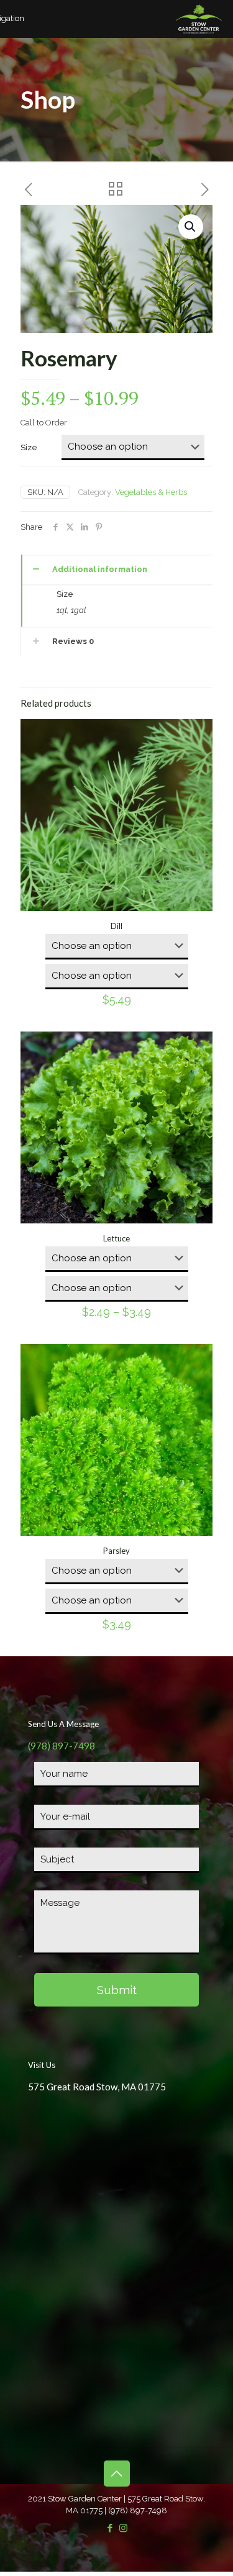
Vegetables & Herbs (151, 492)
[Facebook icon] (110, 2528)
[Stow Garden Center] (199, 19)
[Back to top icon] (117, 2474)
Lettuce (116, 1238)
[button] (191, 227)
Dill (116, 926)
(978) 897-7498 (62, 1746)
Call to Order (44, 423)
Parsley (116, 1551)
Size (29, 447)
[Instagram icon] (123, 2528)
